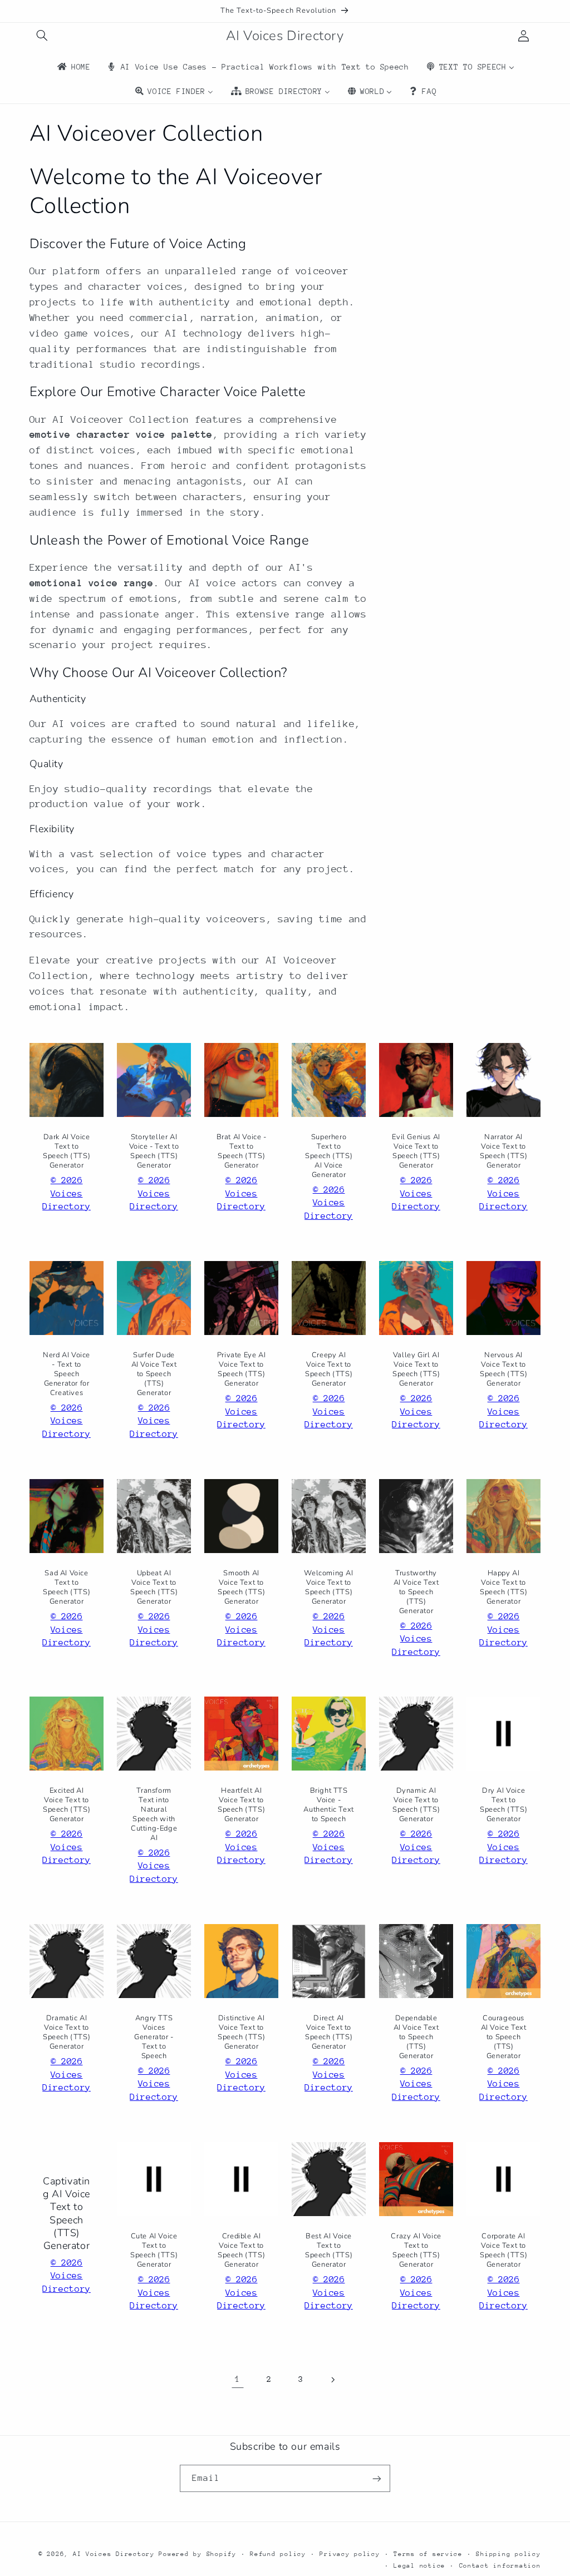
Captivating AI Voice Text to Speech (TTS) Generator (67, 2214)
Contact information (500, 2566)
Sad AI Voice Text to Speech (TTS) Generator (66, 1588)
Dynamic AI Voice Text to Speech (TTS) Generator (416, 1806)
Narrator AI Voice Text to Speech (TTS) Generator (503, 1151)
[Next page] (332, 2380)
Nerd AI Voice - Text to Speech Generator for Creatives (67, 1374)
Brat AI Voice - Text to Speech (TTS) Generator (241, 1151)
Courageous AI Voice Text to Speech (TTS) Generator (504, 2038)
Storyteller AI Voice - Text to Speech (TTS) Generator (154, 1151)
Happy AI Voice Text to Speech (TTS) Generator (503, 1588)
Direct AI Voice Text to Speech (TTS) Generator (329, 2033)
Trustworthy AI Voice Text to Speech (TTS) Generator (416, 1592)
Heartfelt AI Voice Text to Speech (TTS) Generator (241, 1806)
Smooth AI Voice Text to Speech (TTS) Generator (241, 1588)
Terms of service (428, 2554)
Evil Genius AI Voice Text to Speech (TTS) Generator (416, 1151)
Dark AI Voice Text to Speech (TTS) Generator (66, 1151)
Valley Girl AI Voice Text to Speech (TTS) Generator (416, 1369)
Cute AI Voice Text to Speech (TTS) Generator (154, 2251)
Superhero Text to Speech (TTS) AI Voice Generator (329, 1156)
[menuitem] (73, 67)
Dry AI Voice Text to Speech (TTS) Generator (503, 1806)
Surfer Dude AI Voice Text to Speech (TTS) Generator (154, 1374)
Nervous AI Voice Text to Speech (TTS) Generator (503, 1369)
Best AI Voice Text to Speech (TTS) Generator (329, 2251)
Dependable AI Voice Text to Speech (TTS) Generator (416, 2038)
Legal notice (419, 2566)
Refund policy (278, 2554)
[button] (42, 36)
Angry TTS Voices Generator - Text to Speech (154, 2038)
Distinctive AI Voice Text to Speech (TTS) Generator (241, 2033)
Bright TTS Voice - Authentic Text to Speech (328, 1806)
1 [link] (238, 2379)
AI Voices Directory (114, 2554)
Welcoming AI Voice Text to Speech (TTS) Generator (328, 1588)
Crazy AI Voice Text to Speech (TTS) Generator (416, 2251)
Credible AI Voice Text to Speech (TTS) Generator (241, 2251)
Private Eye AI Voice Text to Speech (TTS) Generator (241, 1369)
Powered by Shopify (197, 2554)
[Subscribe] (377, 2478)
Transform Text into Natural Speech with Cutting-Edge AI (154, 1815)
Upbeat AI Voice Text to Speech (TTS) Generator (154, 1588)
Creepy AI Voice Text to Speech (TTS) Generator (329, 1369)
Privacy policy (350, 2554)
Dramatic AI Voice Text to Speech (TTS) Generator (66, 2033)
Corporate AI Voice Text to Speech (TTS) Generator (503, 2251)
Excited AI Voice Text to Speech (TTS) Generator (66, 1806)
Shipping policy (508, 2554)
